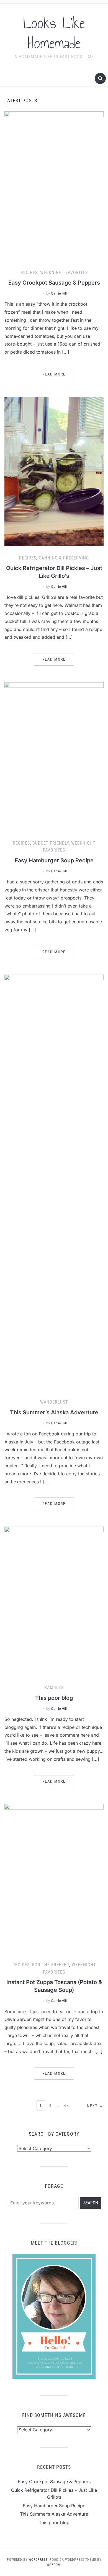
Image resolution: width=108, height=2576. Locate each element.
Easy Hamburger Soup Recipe (54, 860)
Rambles (54, 1687)
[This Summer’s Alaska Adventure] (54, 1182)
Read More (54, 374)
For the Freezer (51, 1965)
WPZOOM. (54, 2565)
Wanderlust (54, 1402)
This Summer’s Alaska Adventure (54, 1412)
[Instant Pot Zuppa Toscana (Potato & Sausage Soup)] (54, 1878)
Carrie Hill (59, 293)
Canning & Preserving (64, 558)
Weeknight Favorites (64, 273)
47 (66, 2105)
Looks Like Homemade (54, 33)
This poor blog (54, 1698)
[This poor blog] (54, 1601)
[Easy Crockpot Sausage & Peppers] (54, 186)
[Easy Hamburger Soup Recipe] (54, 756)
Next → (95, 2106)
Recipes (29, 273)
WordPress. (39, 2560)
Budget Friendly (51, 843)
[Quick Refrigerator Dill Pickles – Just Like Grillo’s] (54, 471)
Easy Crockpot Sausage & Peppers (54, 283)
